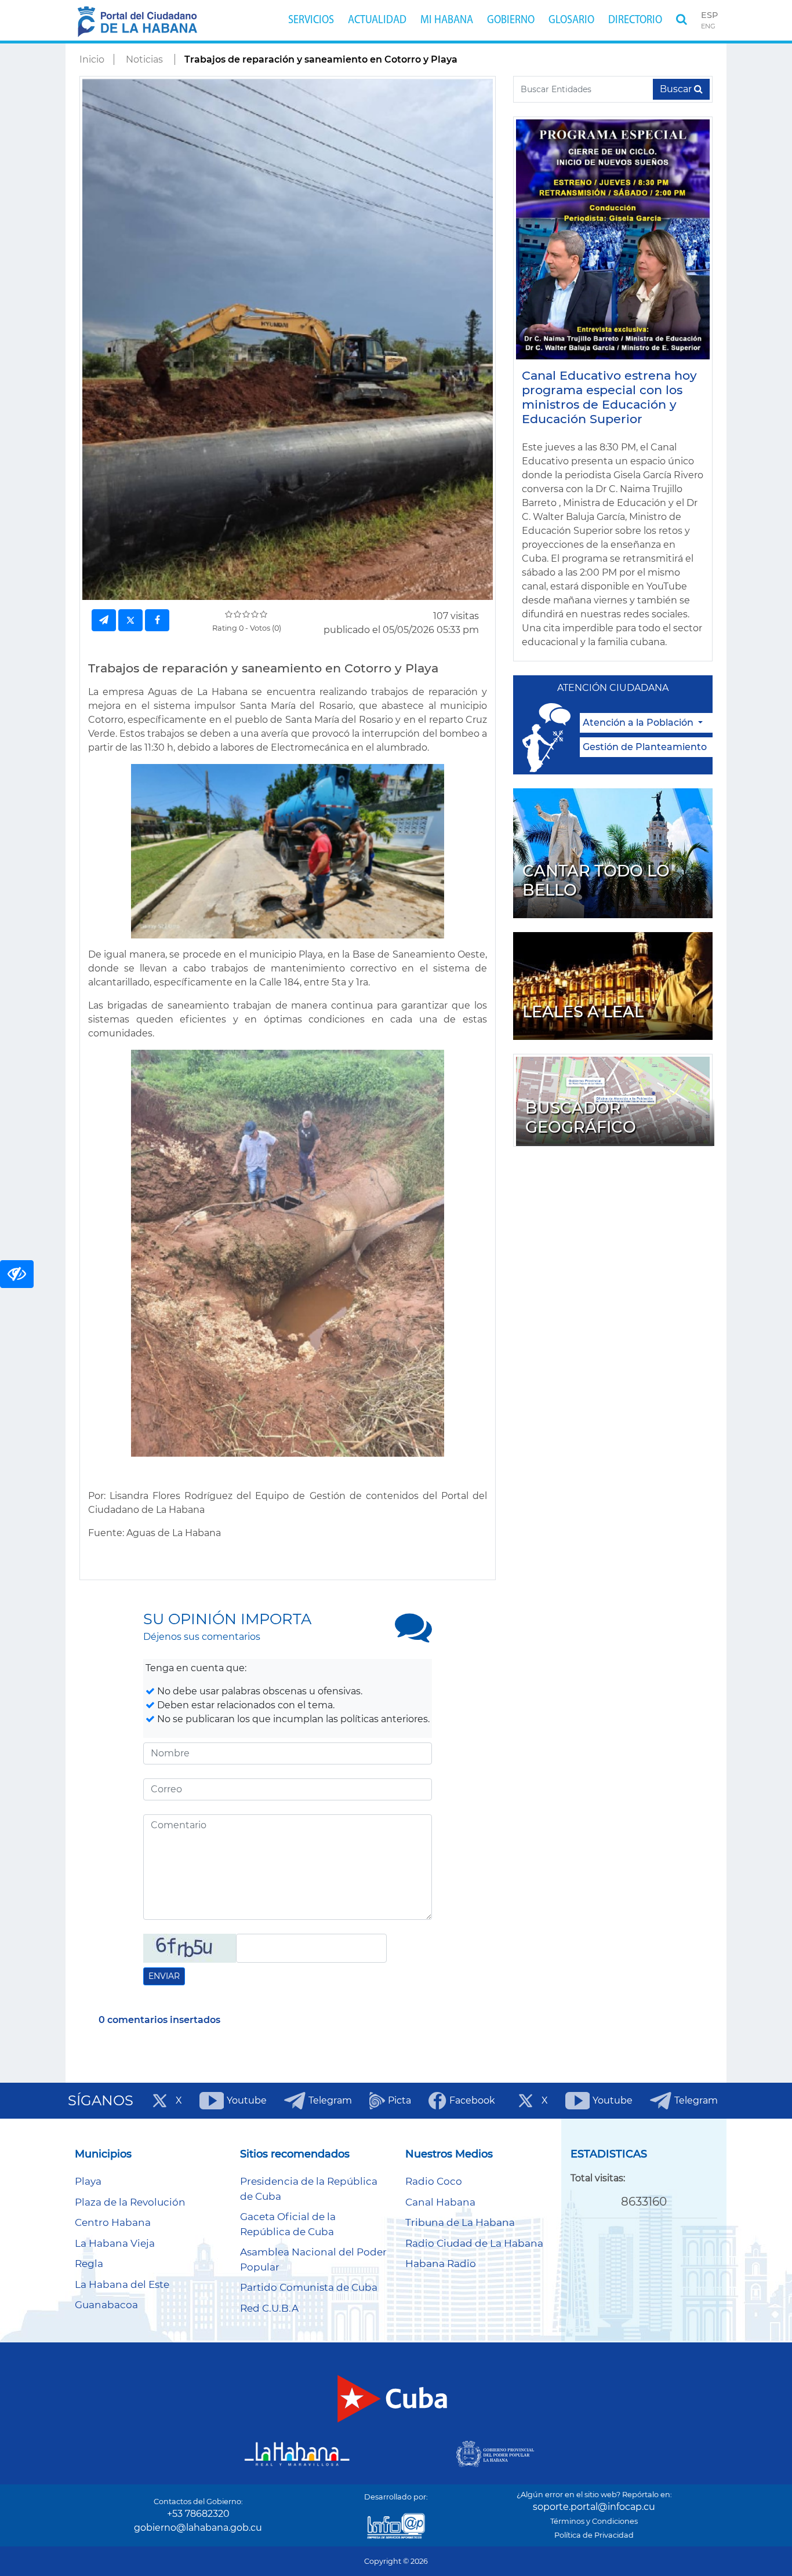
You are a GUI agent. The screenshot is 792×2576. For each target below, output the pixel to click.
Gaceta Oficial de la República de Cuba (288, 2224)
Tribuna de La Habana (460, 2222)
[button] (682, 20)
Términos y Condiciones (594, 2521)
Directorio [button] (635, 20)
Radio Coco (434, 2181)
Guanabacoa (106, 2305)
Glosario (571, 20)
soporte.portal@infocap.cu (594, 2507)
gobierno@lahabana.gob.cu (198, 2528)
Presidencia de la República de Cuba (309, 2189)
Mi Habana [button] (447, 20)
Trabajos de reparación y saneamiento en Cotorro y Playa (321, 59)
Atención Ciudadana (613, 688)
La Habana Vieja (115, 2243)
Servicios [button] (311, 20)
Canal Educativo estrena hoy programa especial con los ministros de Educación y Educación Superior (609, 397)
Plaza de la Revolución (130, 2202)
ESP (709, 15)
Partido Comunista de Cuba (309, 2287)
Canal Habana (440, 2202)
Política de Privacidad (594, 2535)
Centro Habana (113, 2222)
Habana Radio (441, 2264)
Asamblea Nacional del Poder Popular (313, 2260)
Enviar (164, 1976)
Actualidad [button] (377, 20)
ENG (708, 26)
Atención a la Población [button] (639, 723)
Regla (89, 2264)
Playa (88, 2181)
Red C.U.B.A (269, 2308)
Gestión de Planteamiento (645, 747)
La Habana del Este (122, 2284)
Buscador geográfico (581, 1118)
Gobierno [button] (511, 20)
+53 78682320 (198, 2514)
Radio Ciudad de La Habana (474, 2243)
